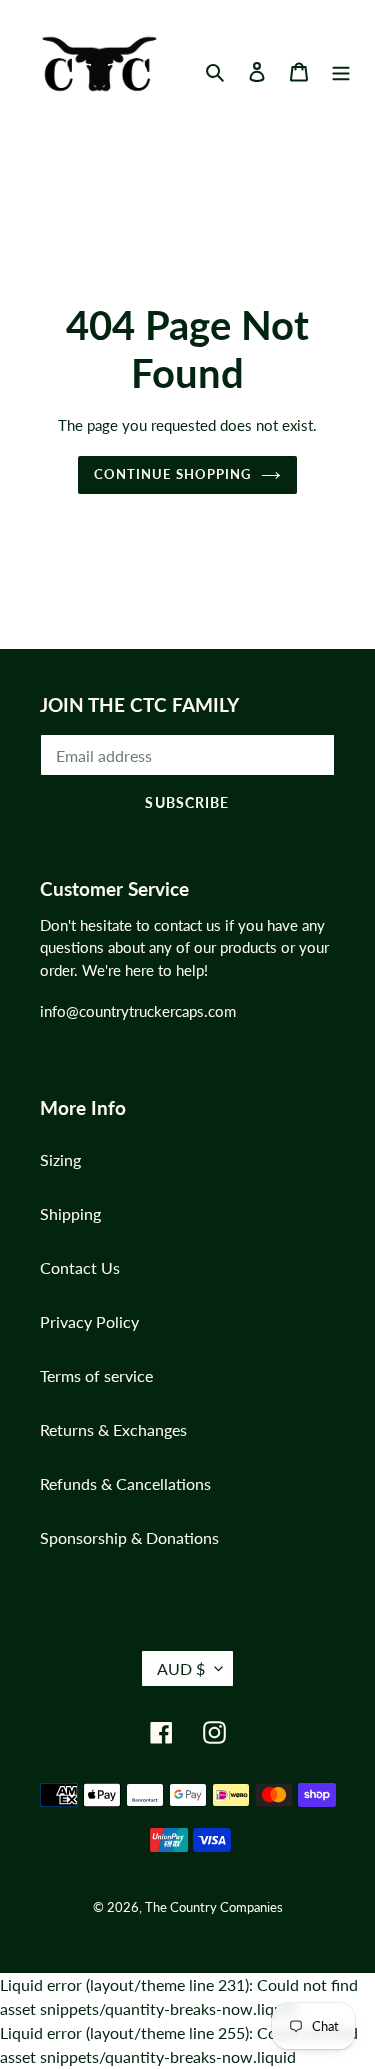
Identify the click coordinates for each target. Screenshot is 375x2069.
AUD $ (181, 1668)
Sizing (60, 1159)
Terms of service (96, 1375)
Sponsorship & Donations (129, 1537)
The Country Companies (214, 1907)
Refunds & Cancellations (125, 1483)
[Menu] (341, 70)
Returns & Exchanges (113, 1429)
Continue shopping (172, 474)
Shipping (70, 1213)
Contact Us (80, 1267)
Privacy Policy (89, 1321)
